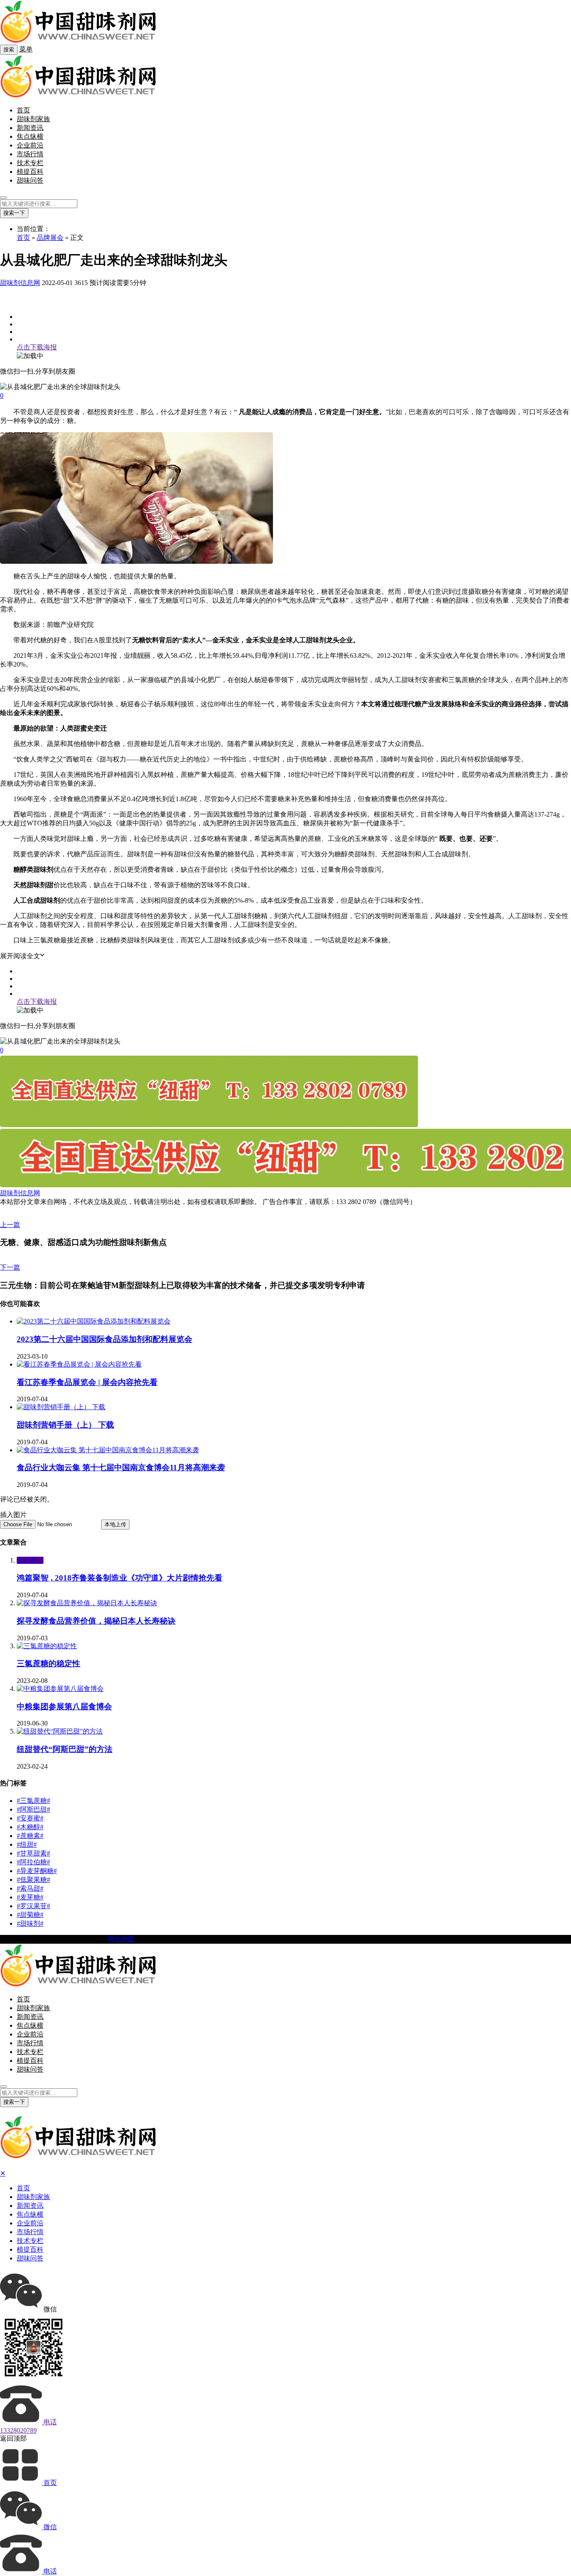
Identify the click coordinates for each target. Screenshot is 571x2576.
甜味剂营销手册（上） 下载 (65, 1425)
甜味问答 (30, 180)
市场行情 (30, 154)
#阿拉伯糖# (33, 1862)
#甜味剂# (30, 1923)
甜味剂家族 (33, 119)
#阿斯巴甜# (33, 1809)
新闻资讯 (30, 128)
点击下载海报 (37, 347)
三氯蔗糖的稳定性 (48, 1663)
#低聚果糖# (33, 1880)
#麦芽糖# (30, 1897)
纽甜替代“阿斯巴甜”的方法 (65, 1749)
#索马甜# (30, 1888)
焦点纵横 (30, 136)
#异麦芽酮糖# (37, 1871)
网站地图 (121, 1939)
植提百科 (30, 172)
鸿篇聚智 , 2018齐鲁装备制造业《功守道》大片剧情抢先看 (120, 1578)
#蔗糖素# (30, 1836)
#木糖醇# (30, 1827)
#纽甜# (27, 1844)
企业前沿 (30, 145)
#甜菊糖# (30, 1915)
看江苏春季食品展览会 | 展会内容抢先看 (87, 1382)
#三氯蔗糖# (33, 1801)
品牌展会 (50, 238)
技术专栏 (30, 163)
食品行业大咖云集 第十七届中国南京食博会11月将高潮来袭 (121, 1467)
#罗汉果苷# (33, 1906)
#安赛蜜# (30, 1818)
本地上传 (115, 1524)
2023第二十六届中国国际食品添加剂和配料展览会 (105, 1339)
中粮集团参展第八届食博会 (64, 1707)
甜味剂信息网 (20, 283)
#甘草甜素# (33, 1853)
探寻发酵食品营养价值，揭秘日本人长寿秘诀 (96, 1621)
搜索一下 (14, 213)
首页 (23, 110)
